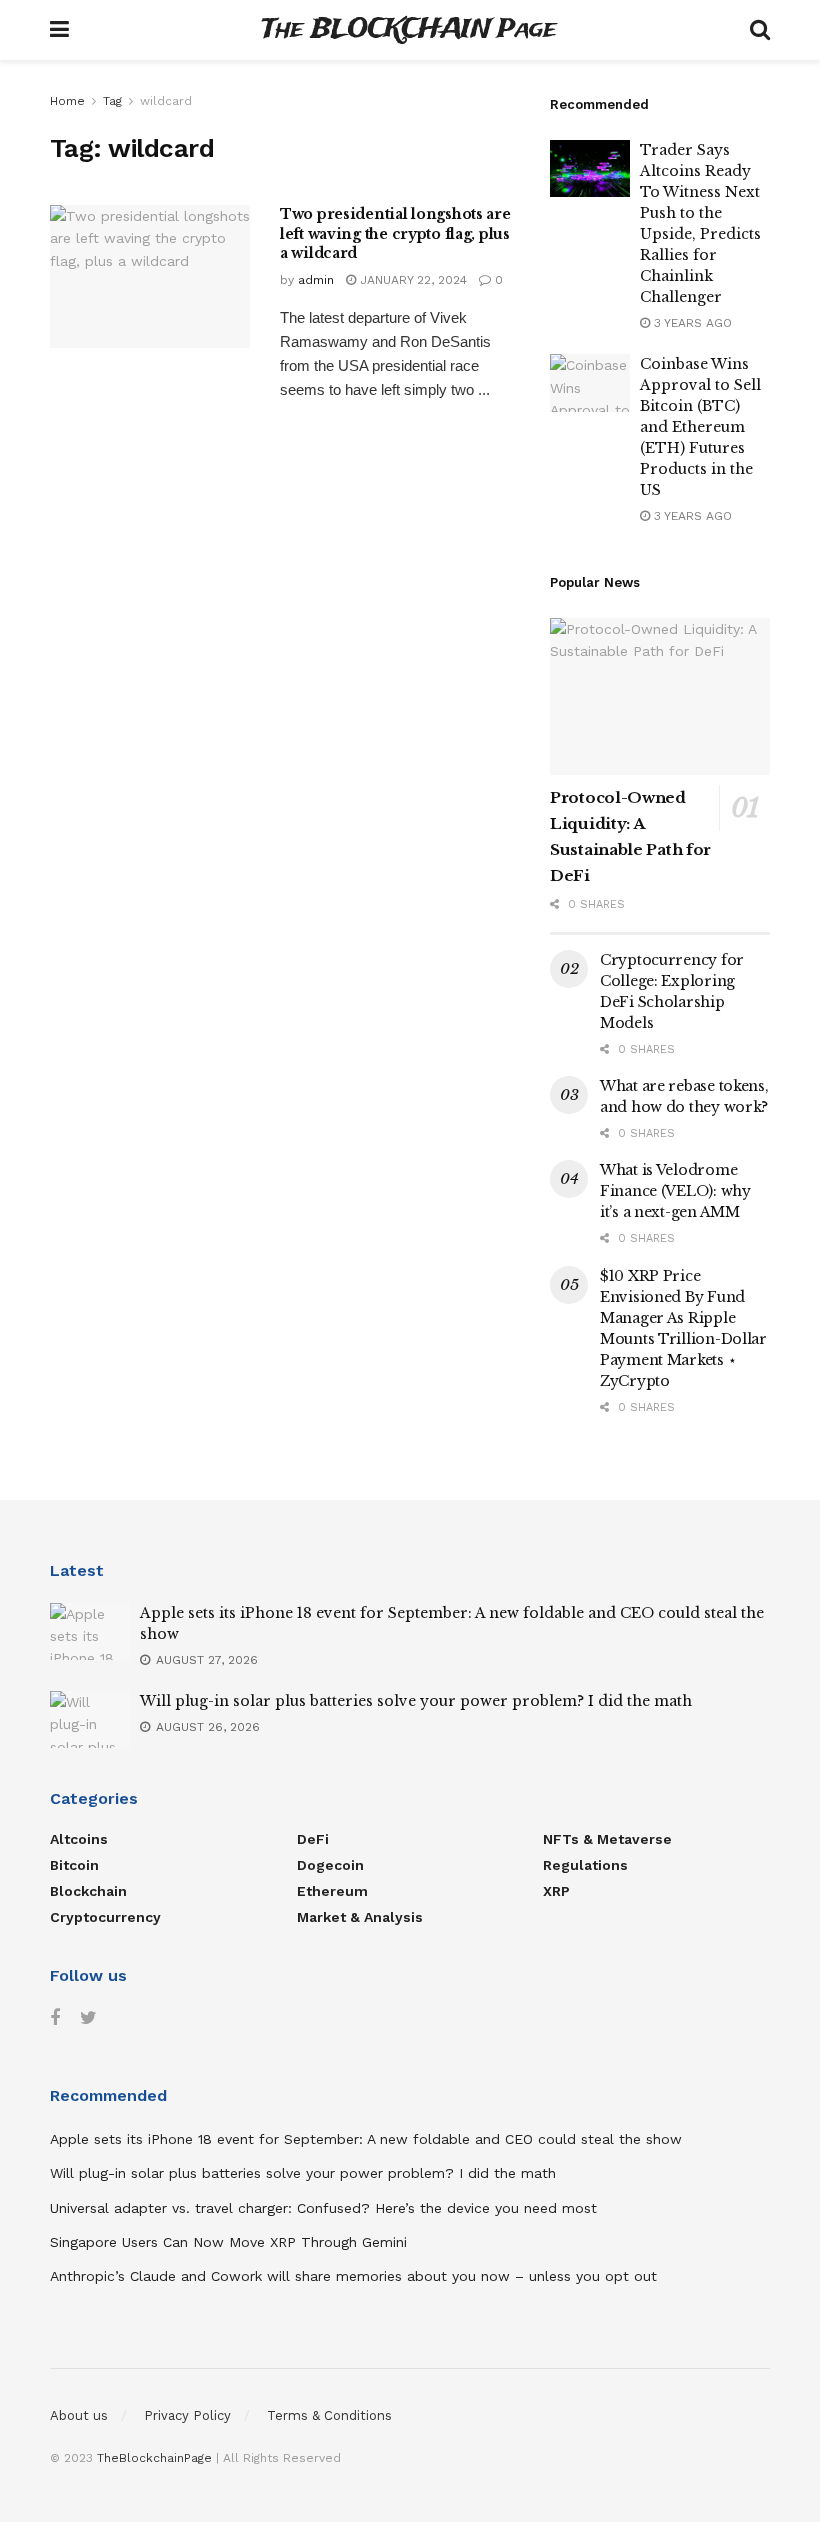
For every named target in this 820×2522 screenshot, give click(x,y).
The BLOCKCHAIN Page (409, 30)
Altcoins (79, 1839)
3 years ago (691, 323)
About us (79, 2415)
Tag (112, 101)
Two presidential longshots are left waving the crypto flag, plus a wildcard (395, 233)
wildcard (166, 101)
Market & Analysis (360, 1917)
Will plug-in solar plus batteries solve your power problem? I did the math (416, 1701)
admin (316, 280)
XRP (556, 1891)
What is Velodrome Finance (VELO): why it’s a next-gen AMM (675, 1191)
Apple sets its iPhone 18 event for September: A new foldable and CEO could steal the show (366, 2139)
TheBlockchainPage (154, 2458)
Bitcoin (74, 1865)
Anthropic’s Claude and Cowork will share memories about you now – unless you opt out (353, 2276)
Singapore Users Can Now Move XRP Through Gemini (228, 2242)
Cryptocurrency (105, 1917)
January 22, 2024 (411, 280)
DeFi (313, 1839)
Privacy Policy (187, 2415)
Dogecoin (330, 1865)
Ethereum (332, 1891)
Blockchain (88, 1891)
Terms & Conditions (329, 2415)
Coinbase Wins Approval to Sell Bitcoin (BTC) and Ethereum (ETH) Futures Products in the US (700, 427)
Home (67, 101)
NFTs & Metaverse (607, 1839)
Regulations (585, 1865)
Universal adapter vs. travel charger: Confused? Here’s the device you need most (323, 2208)
